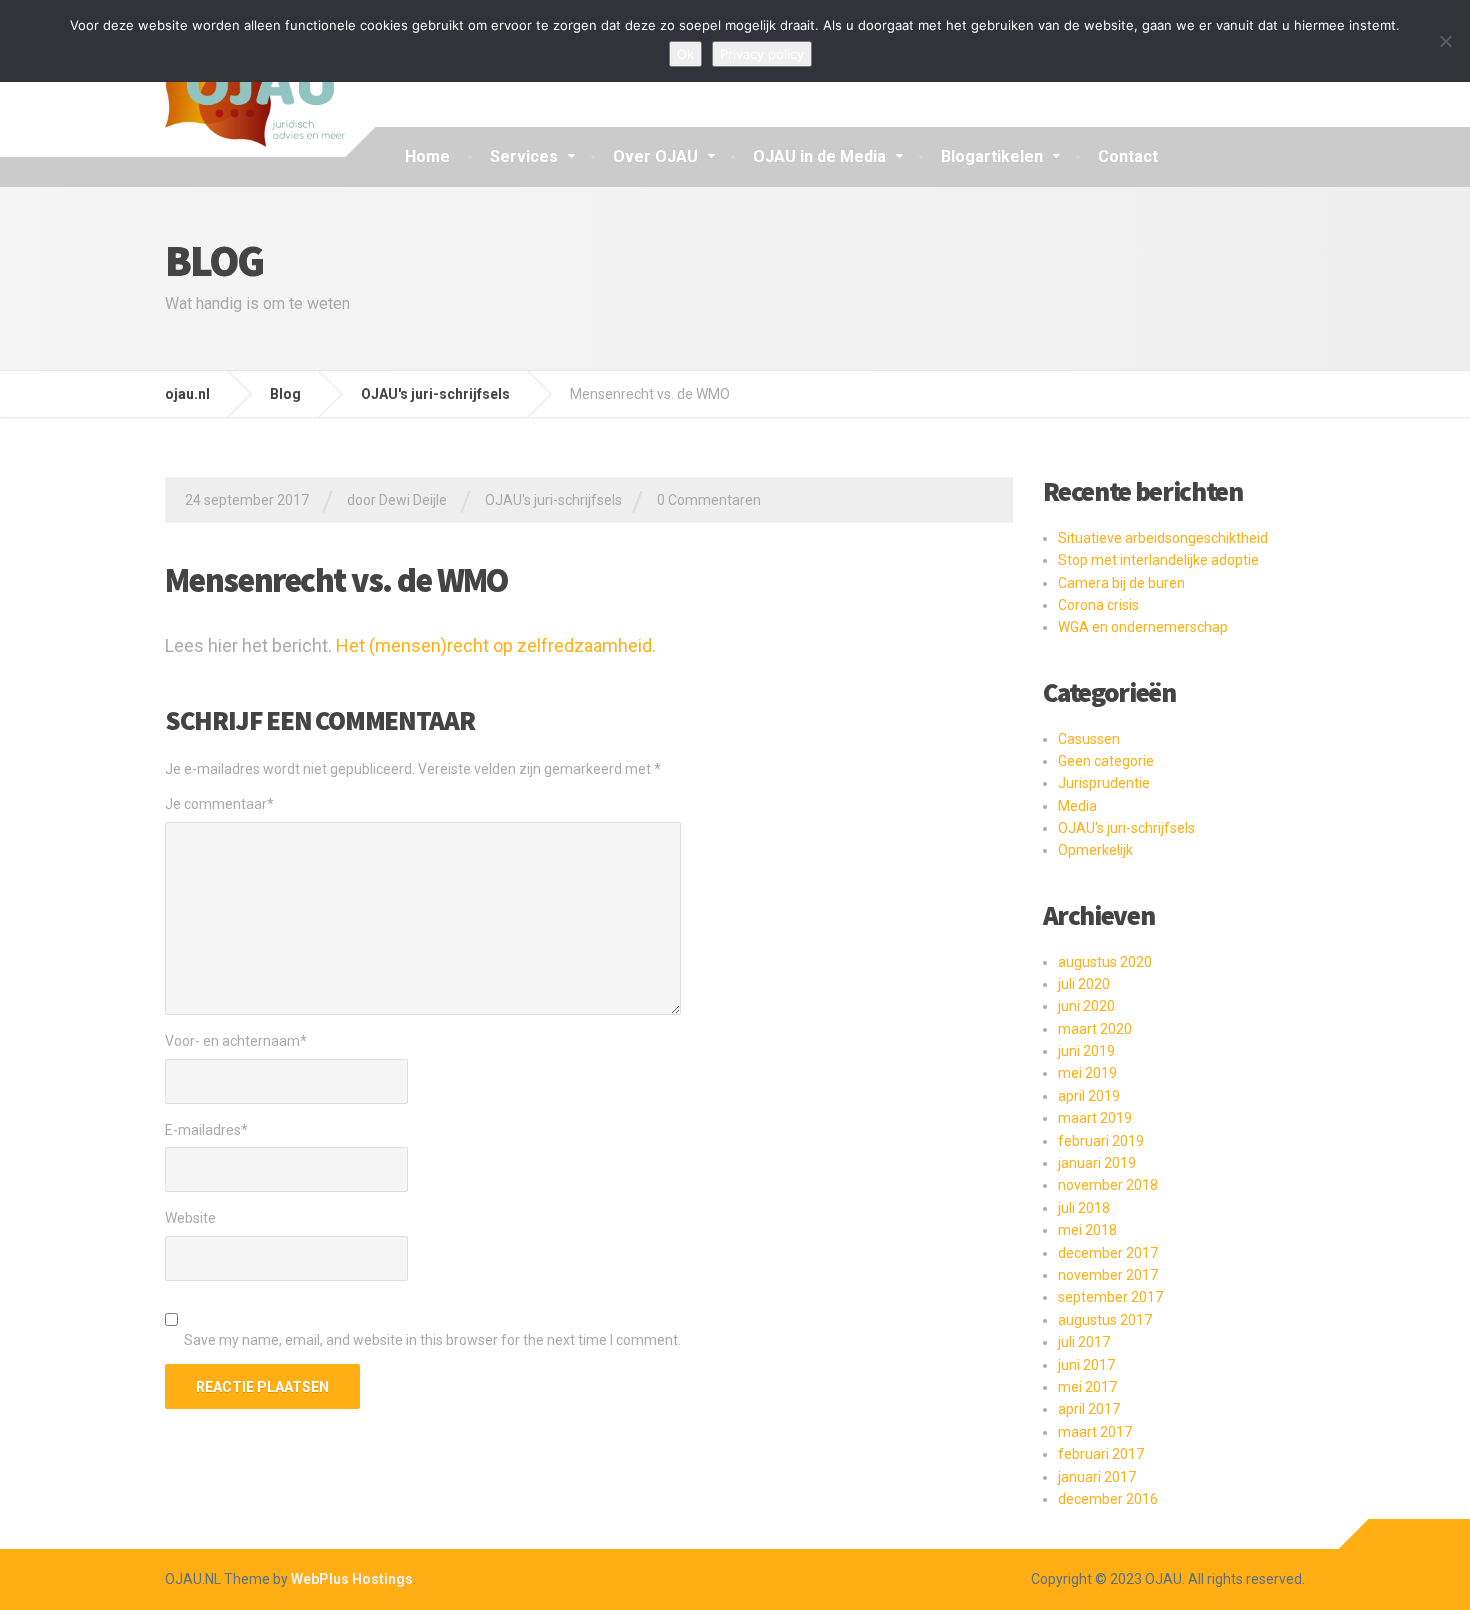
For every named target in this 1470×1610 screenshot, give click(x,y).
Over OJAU (655, 156)
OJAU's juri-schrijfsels (553, 500)
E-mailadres (206, 1130)
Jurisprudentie (1104, 783)
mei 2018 (1087, 1230)
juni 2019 (1086, 1051)
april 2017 (1089, 1409)
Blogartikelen (992, 156)
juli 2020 (1084, 984)
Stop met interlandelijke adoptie (1158, 560)
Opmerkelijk (1095, 850)
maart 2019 (1095, 1118)
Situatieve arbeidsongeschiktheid (1163, 538)
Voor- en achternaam (236, 1041)
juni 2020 (1086, 1006)
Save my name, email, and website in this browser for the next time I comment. (432, 1340)
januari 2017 (1097, 1477)
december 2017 (1108, 1253)
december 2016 (1108, 1499)
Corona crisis (1098, 605)
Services (524, 156)
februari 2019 (1101, 1141)
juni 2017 (1086, 1365)
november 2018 (1108, 1185)
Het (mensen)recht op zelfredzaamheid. (496, 645)
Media (1077, 806)
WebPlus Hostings (352, 1579)
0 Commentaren (709, 500)
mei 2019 (1087, 1073)
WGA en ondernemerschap (1143, 627)
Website (190, 1218)
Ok (685, 54)
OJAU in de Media (819, 156)
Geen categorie (1106, 761)
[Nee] (1445, 41)
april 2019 (1089, 1096)
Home (427, 156)
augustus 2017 (1105, 1320)
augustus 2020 (1105, 962)
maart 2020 (1095, 1029)
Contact (1128, 156)
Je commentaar (219, 804)
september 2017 (1110, 1297)
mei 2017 (1087, 1387)
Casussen (1089, 739)
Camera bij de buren (1121, 583)
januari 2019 (1097, 1163)
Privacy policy (762, 54)
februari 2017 (1101, 1454)
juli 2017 (1084, 1342)
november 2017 (1108, 1275)
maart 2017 (1095, 1432)
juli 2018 (1084, 1208)
